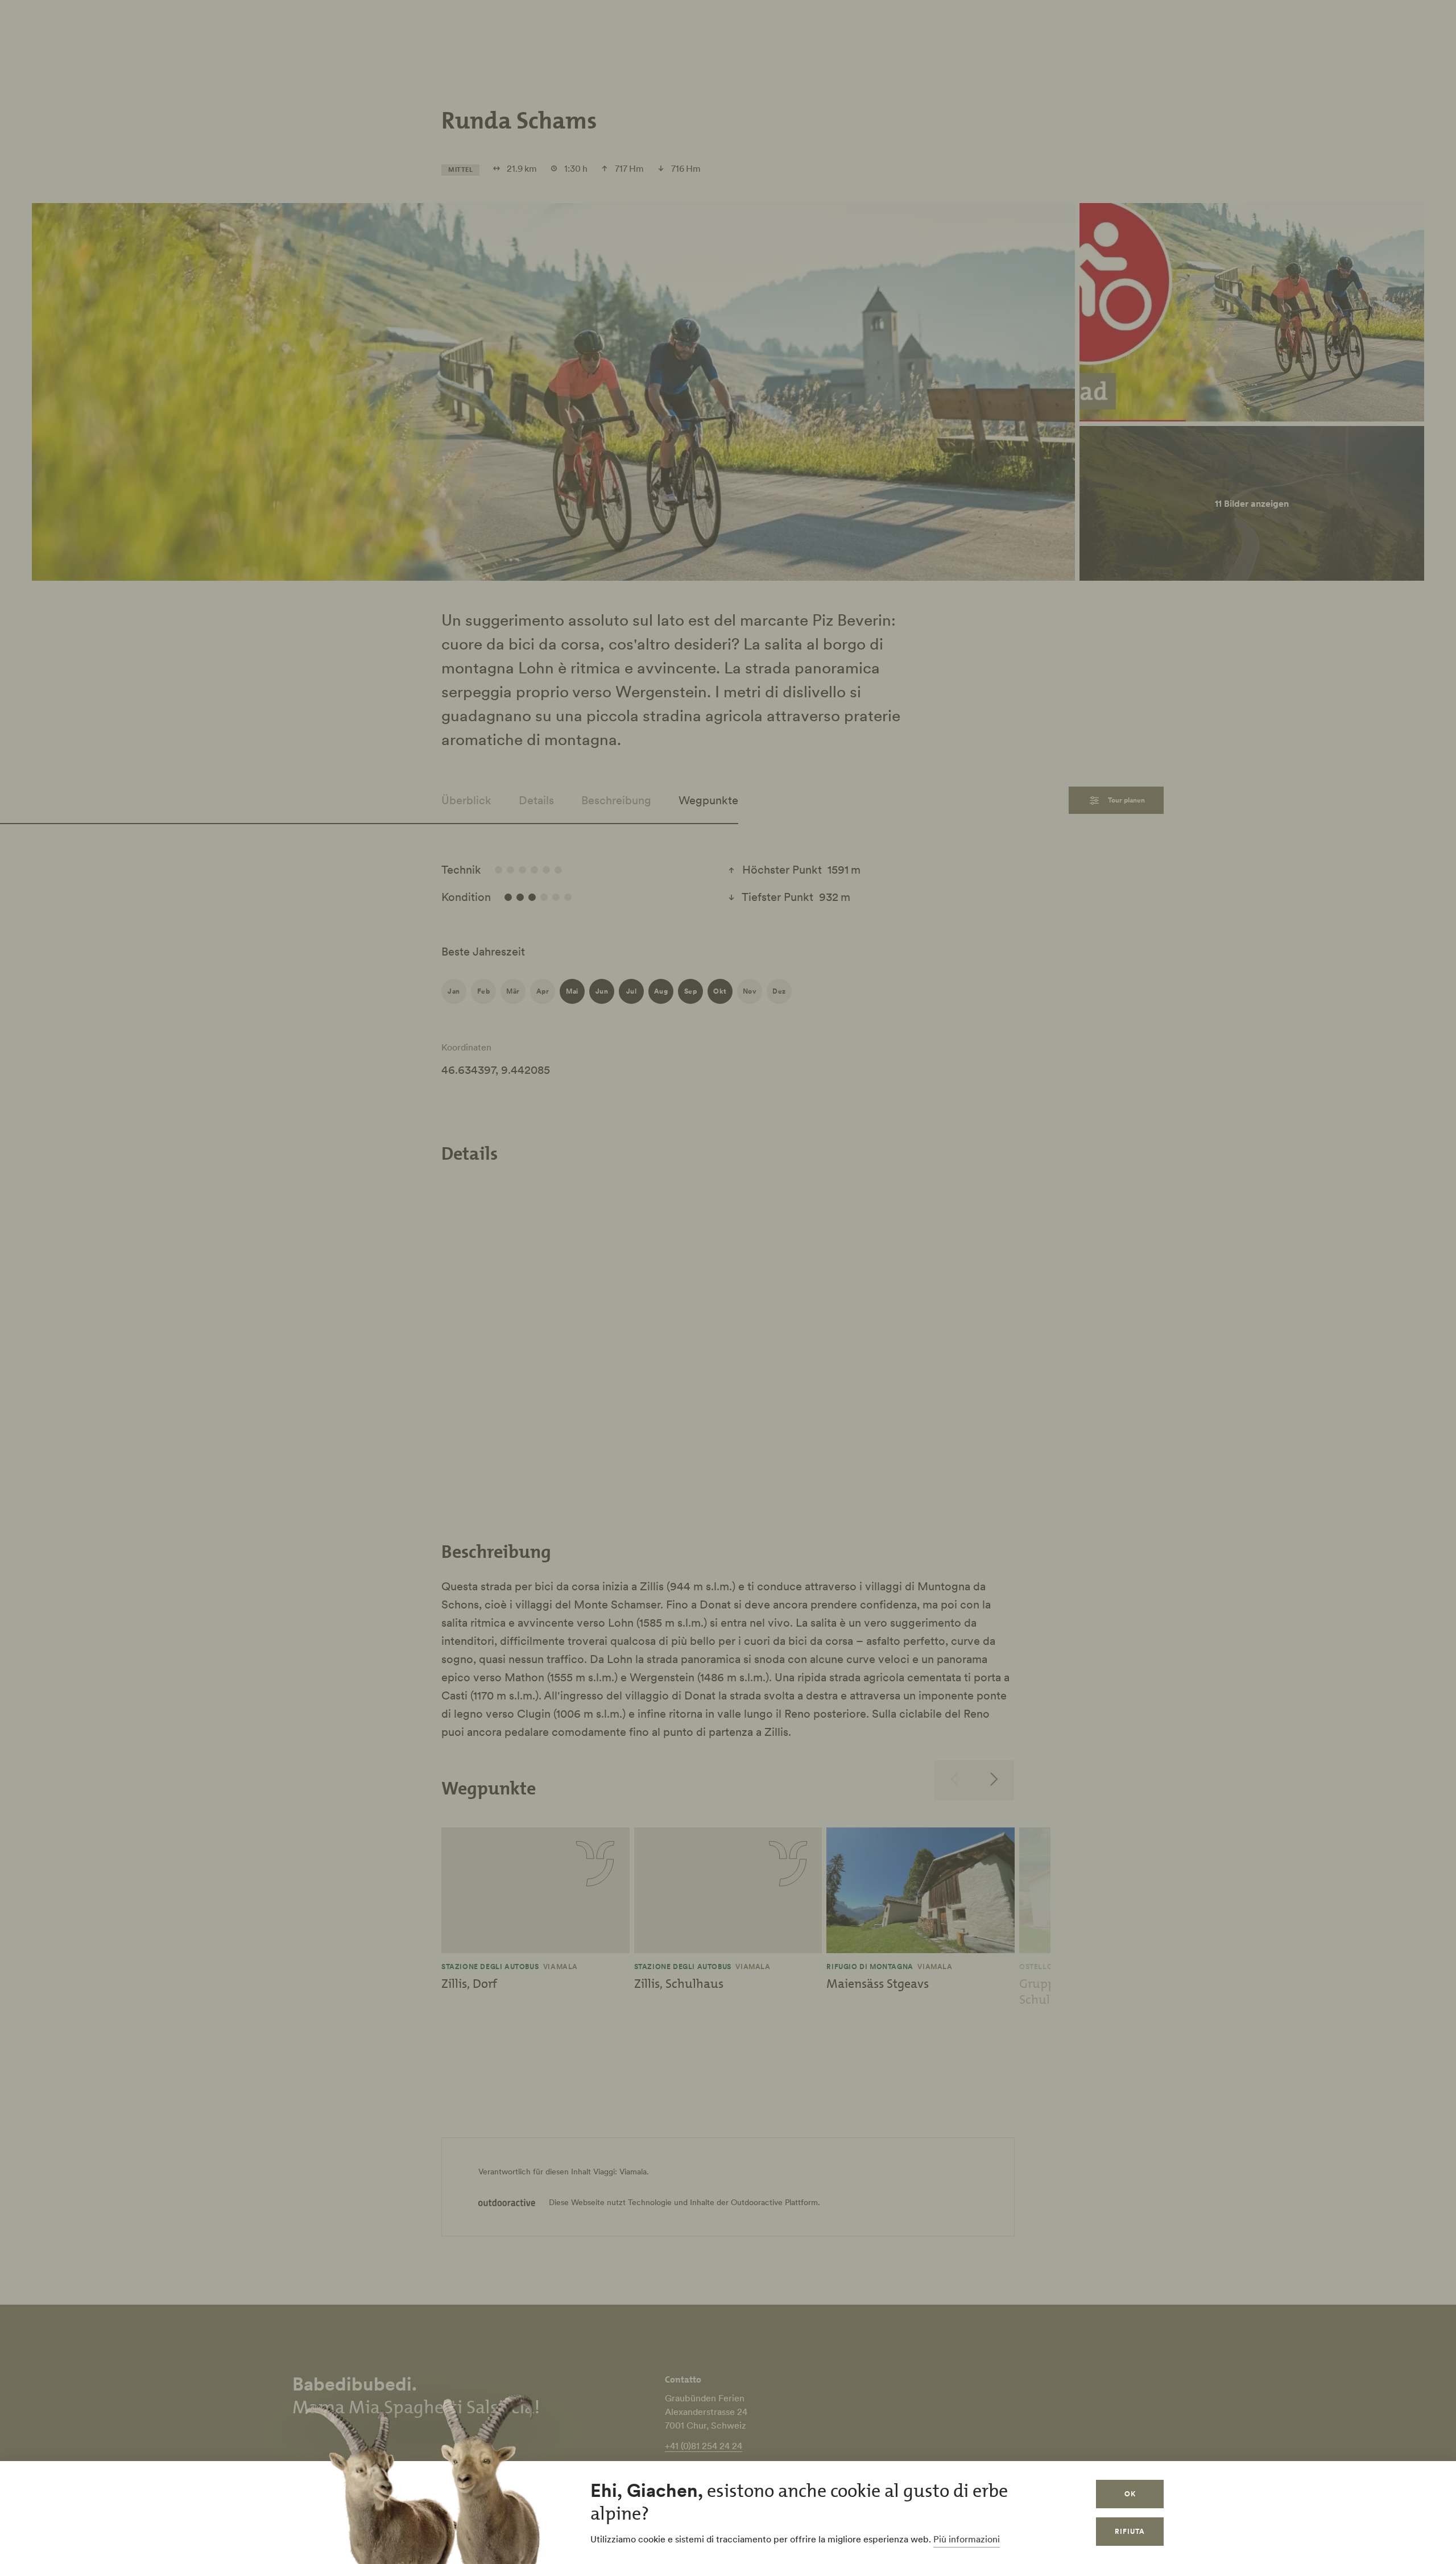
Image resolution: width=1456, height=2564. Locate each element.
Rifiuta (1130, 2531)
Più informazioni (967, 2539)
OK (1130, 2494)
